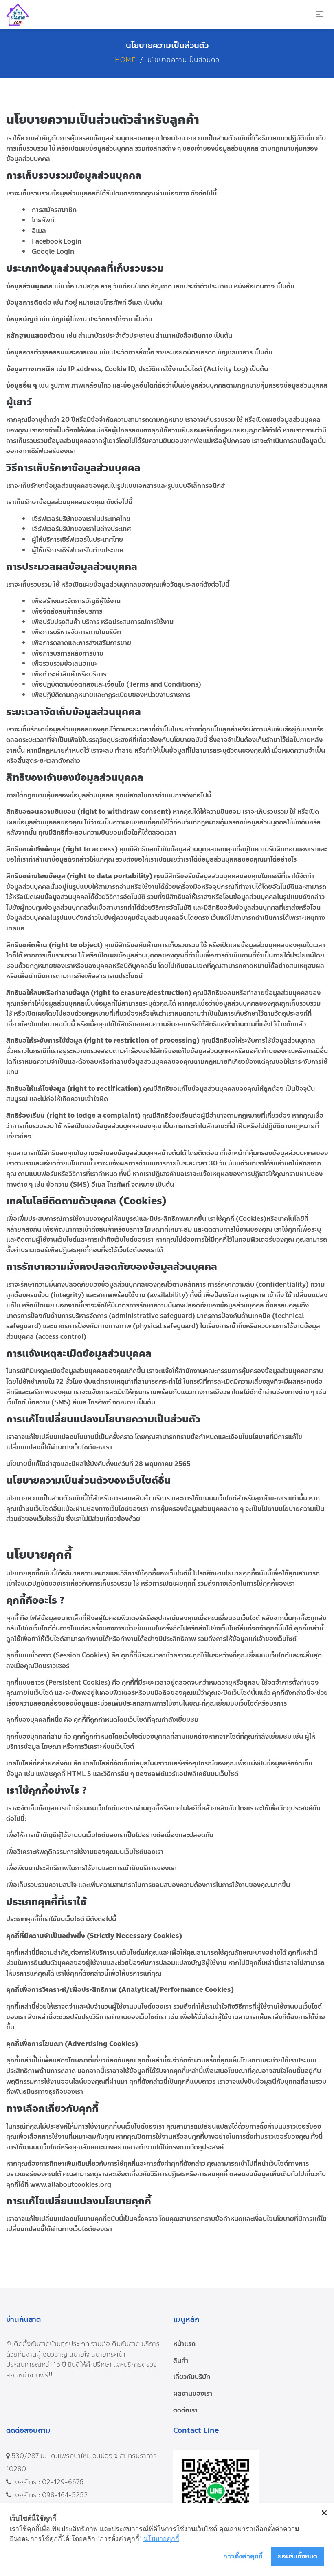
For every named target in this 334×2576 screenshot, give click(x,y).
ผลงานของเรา (193, 2393)
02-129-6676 (63, 2482)
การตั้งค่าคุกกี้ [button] (243, 2556)
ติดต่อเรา (185, 2410)
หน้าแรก (184, 2344)
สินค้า (181, 2360)
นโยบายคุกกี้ (161, 2538)
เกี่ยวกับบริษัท (192, 2377)
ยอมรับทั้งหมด (298, 2556)
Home (125, 60)
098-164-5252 (65, 2495)
